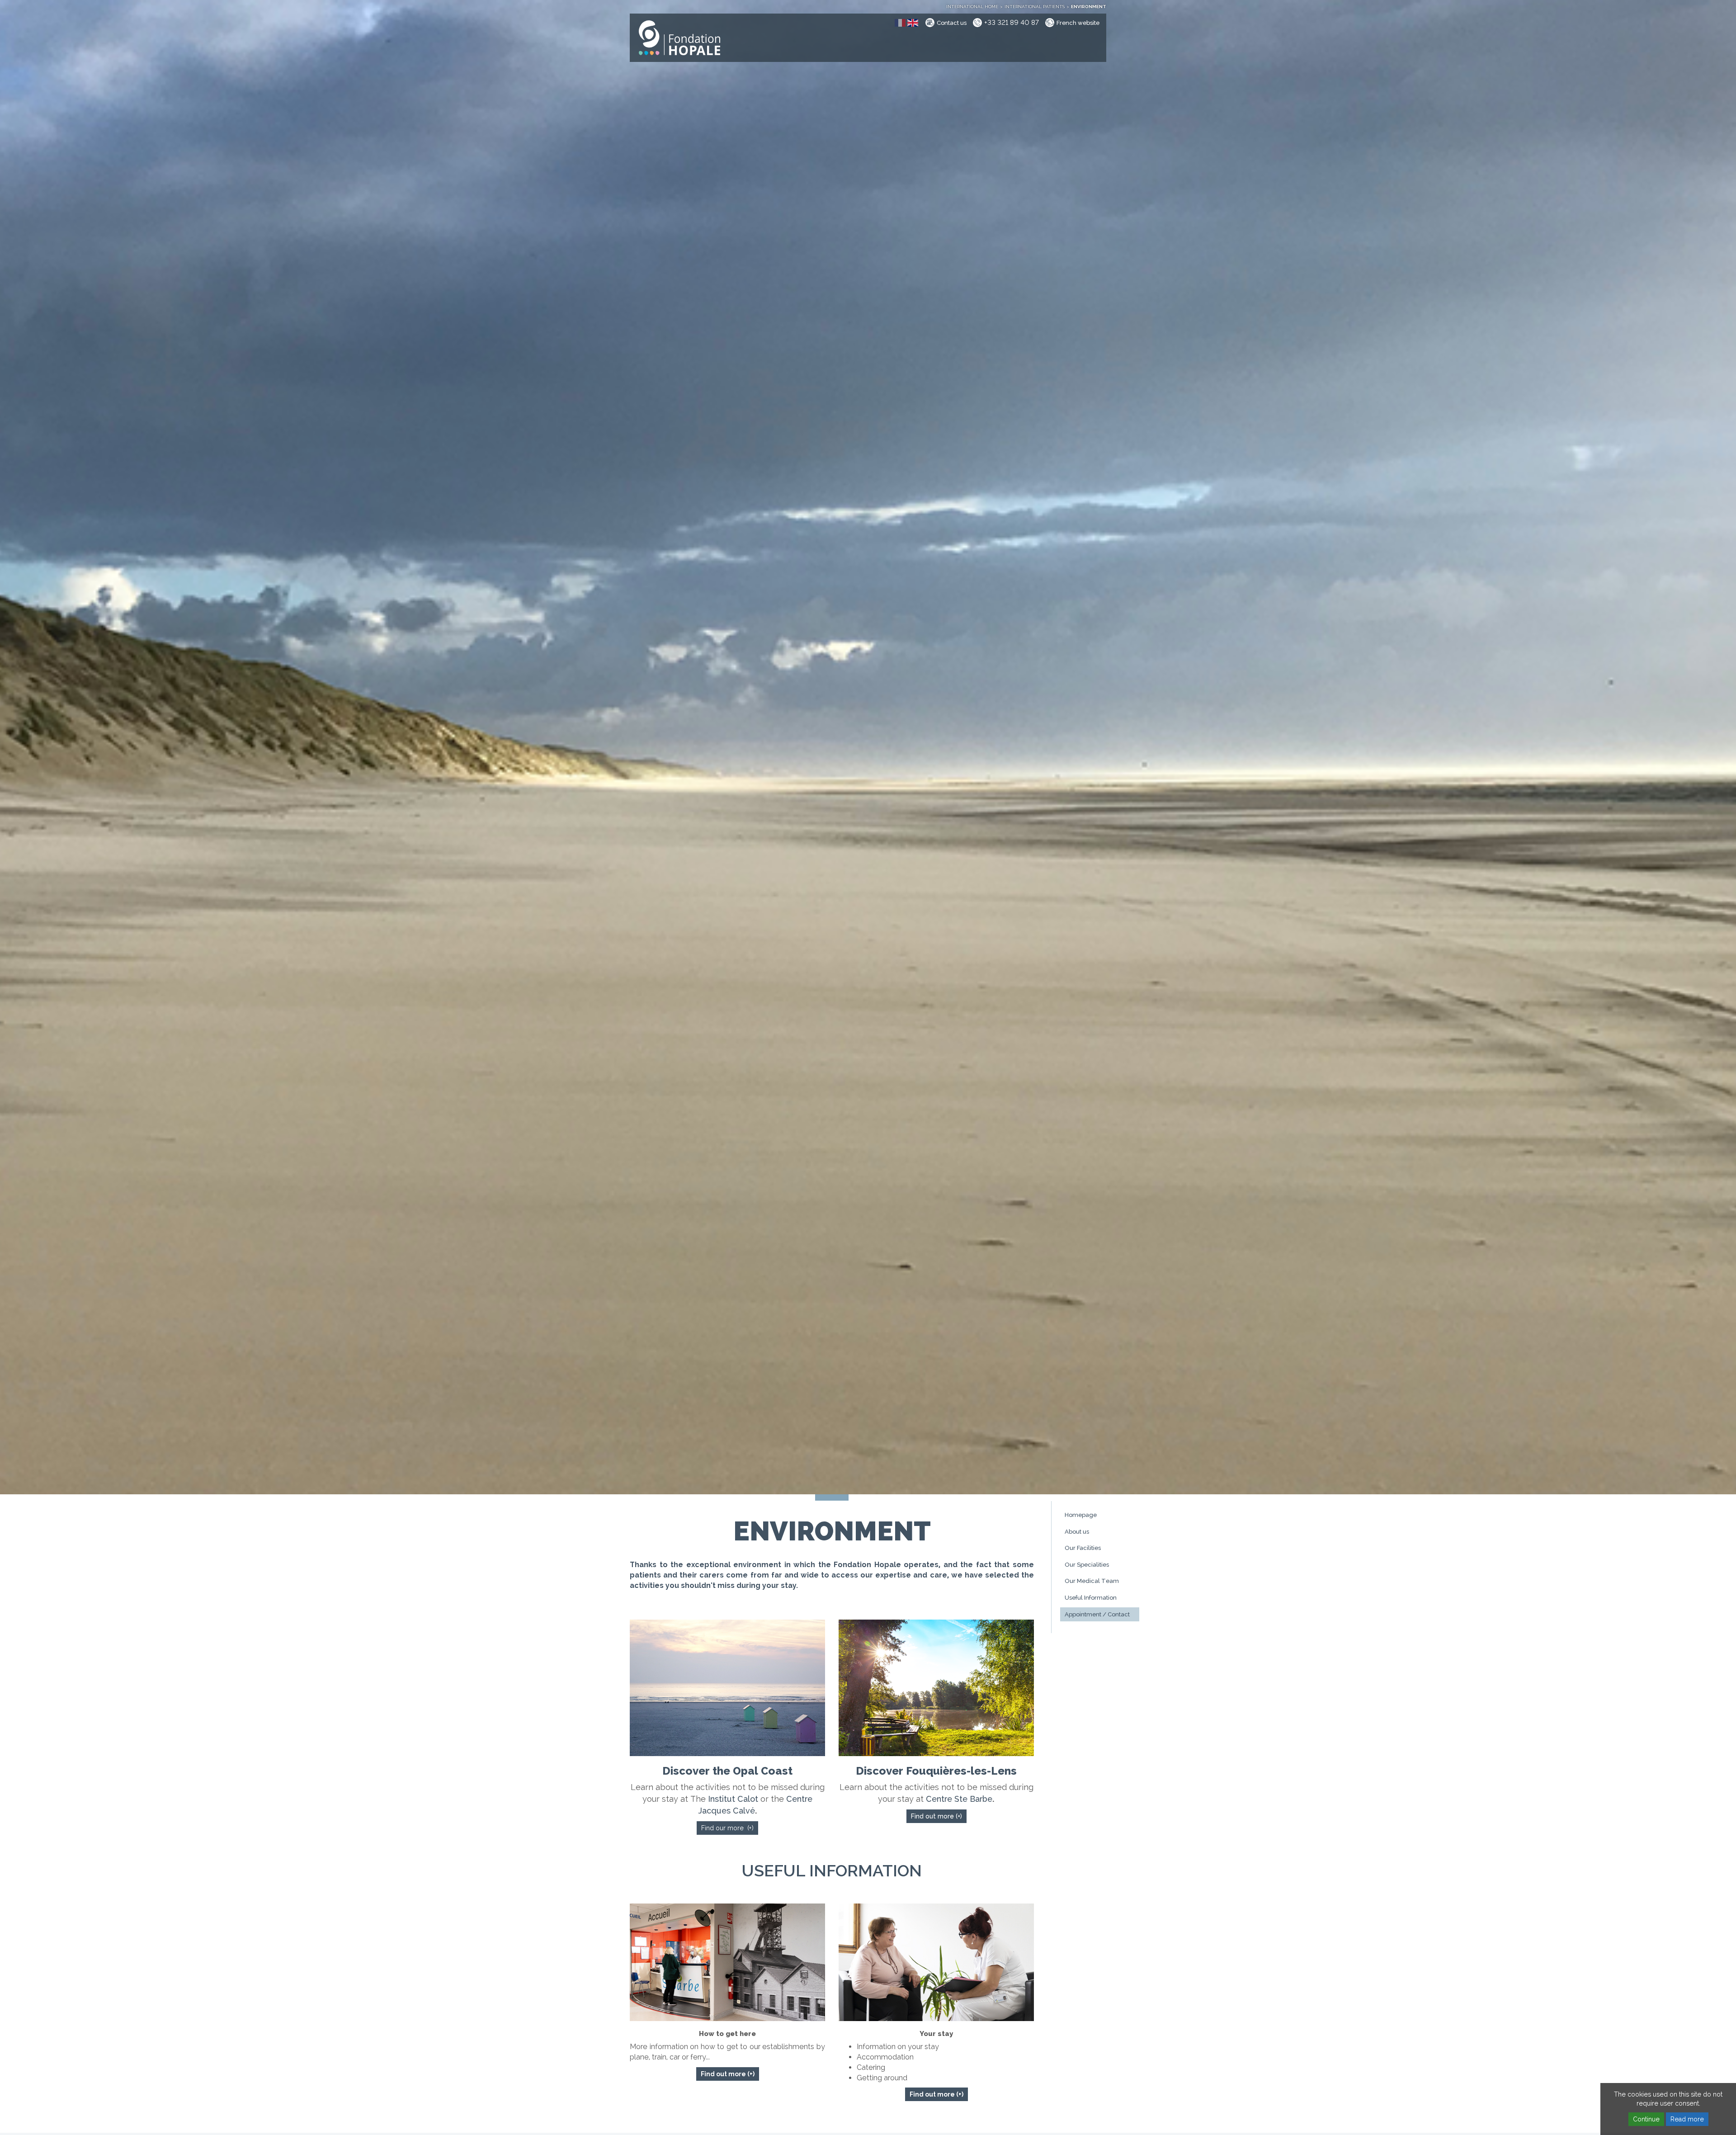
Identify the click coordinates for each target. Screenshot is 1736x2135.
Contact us (952, 23)
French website (1078, 23)
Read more (1687, 2119)
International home (972, 7)
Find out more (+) (936, 1816)
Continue (1646, 2119)
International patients (1035, 7)
